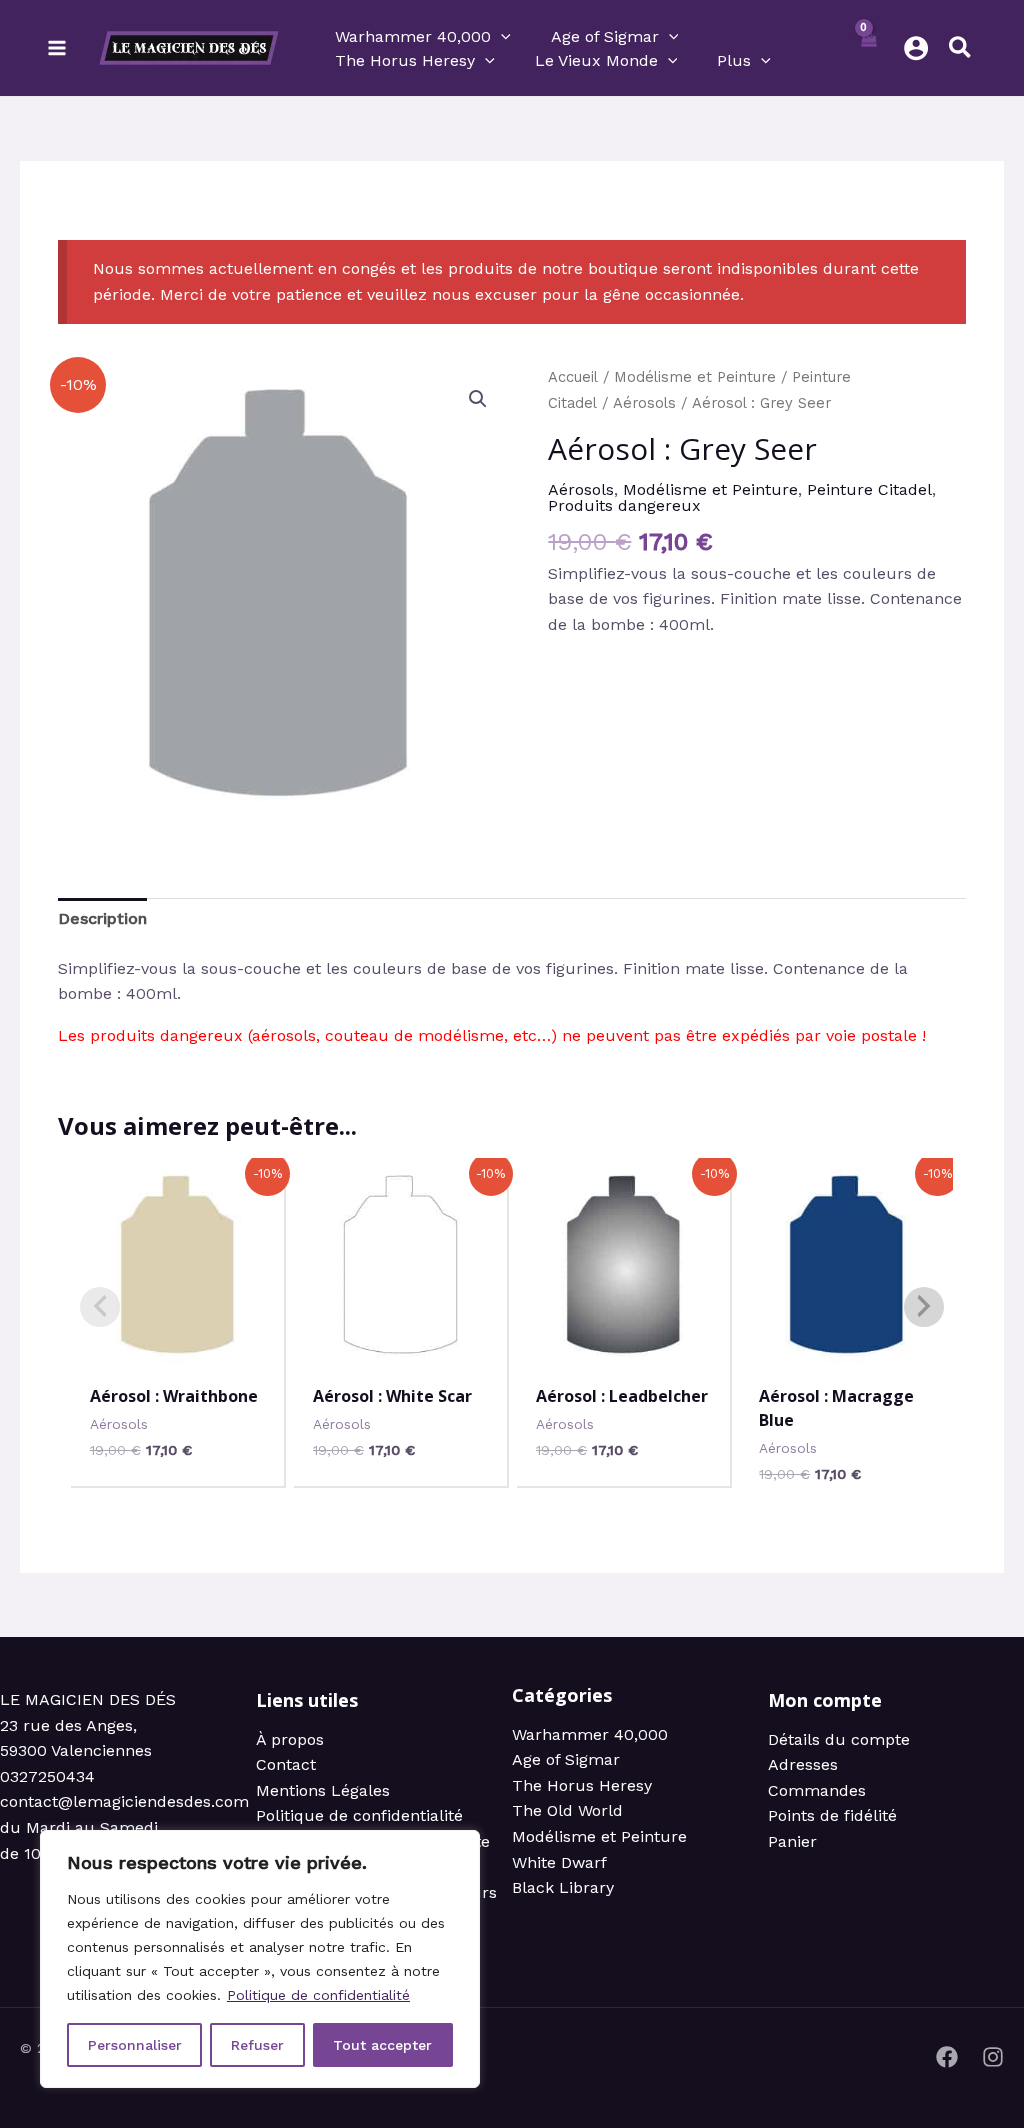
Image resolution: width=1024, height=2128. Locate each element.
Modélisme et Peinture (695, 377)
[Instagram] (993, 2057)
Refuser (257, 2045)
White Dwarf (559, 1862)
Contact (286, 1764)
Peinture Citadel (869, 489)
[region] (260, 1959)
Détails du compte (839, 1739)
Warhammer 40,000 (590, 1734)
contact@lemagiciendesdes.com (124, 1801)
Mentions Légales (323, 1790)
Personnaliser (135, 2045)
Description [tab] (102, 918)
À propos (290, 1739)
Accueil (573, 377)
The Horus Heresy (582, 1785)
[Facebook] (947, 2057)
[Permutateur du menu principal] (57, 48)
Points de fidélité (832, 1815)
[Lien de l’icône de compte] (916, 48)
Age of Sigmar (566, 1759)
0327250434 (47, 1776)
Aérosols (644, 403)
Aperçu (177, 1350)
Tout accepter (382, 2045)
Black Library (563, 1887)
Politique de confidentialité (318, 1995)
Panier (792, 1841)
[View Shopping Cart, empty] (868, 48)
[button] (501, 37)
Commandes (817, 1790)
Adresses (803, 1764)
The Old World (567, 1810)
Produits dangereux (624, 505)
